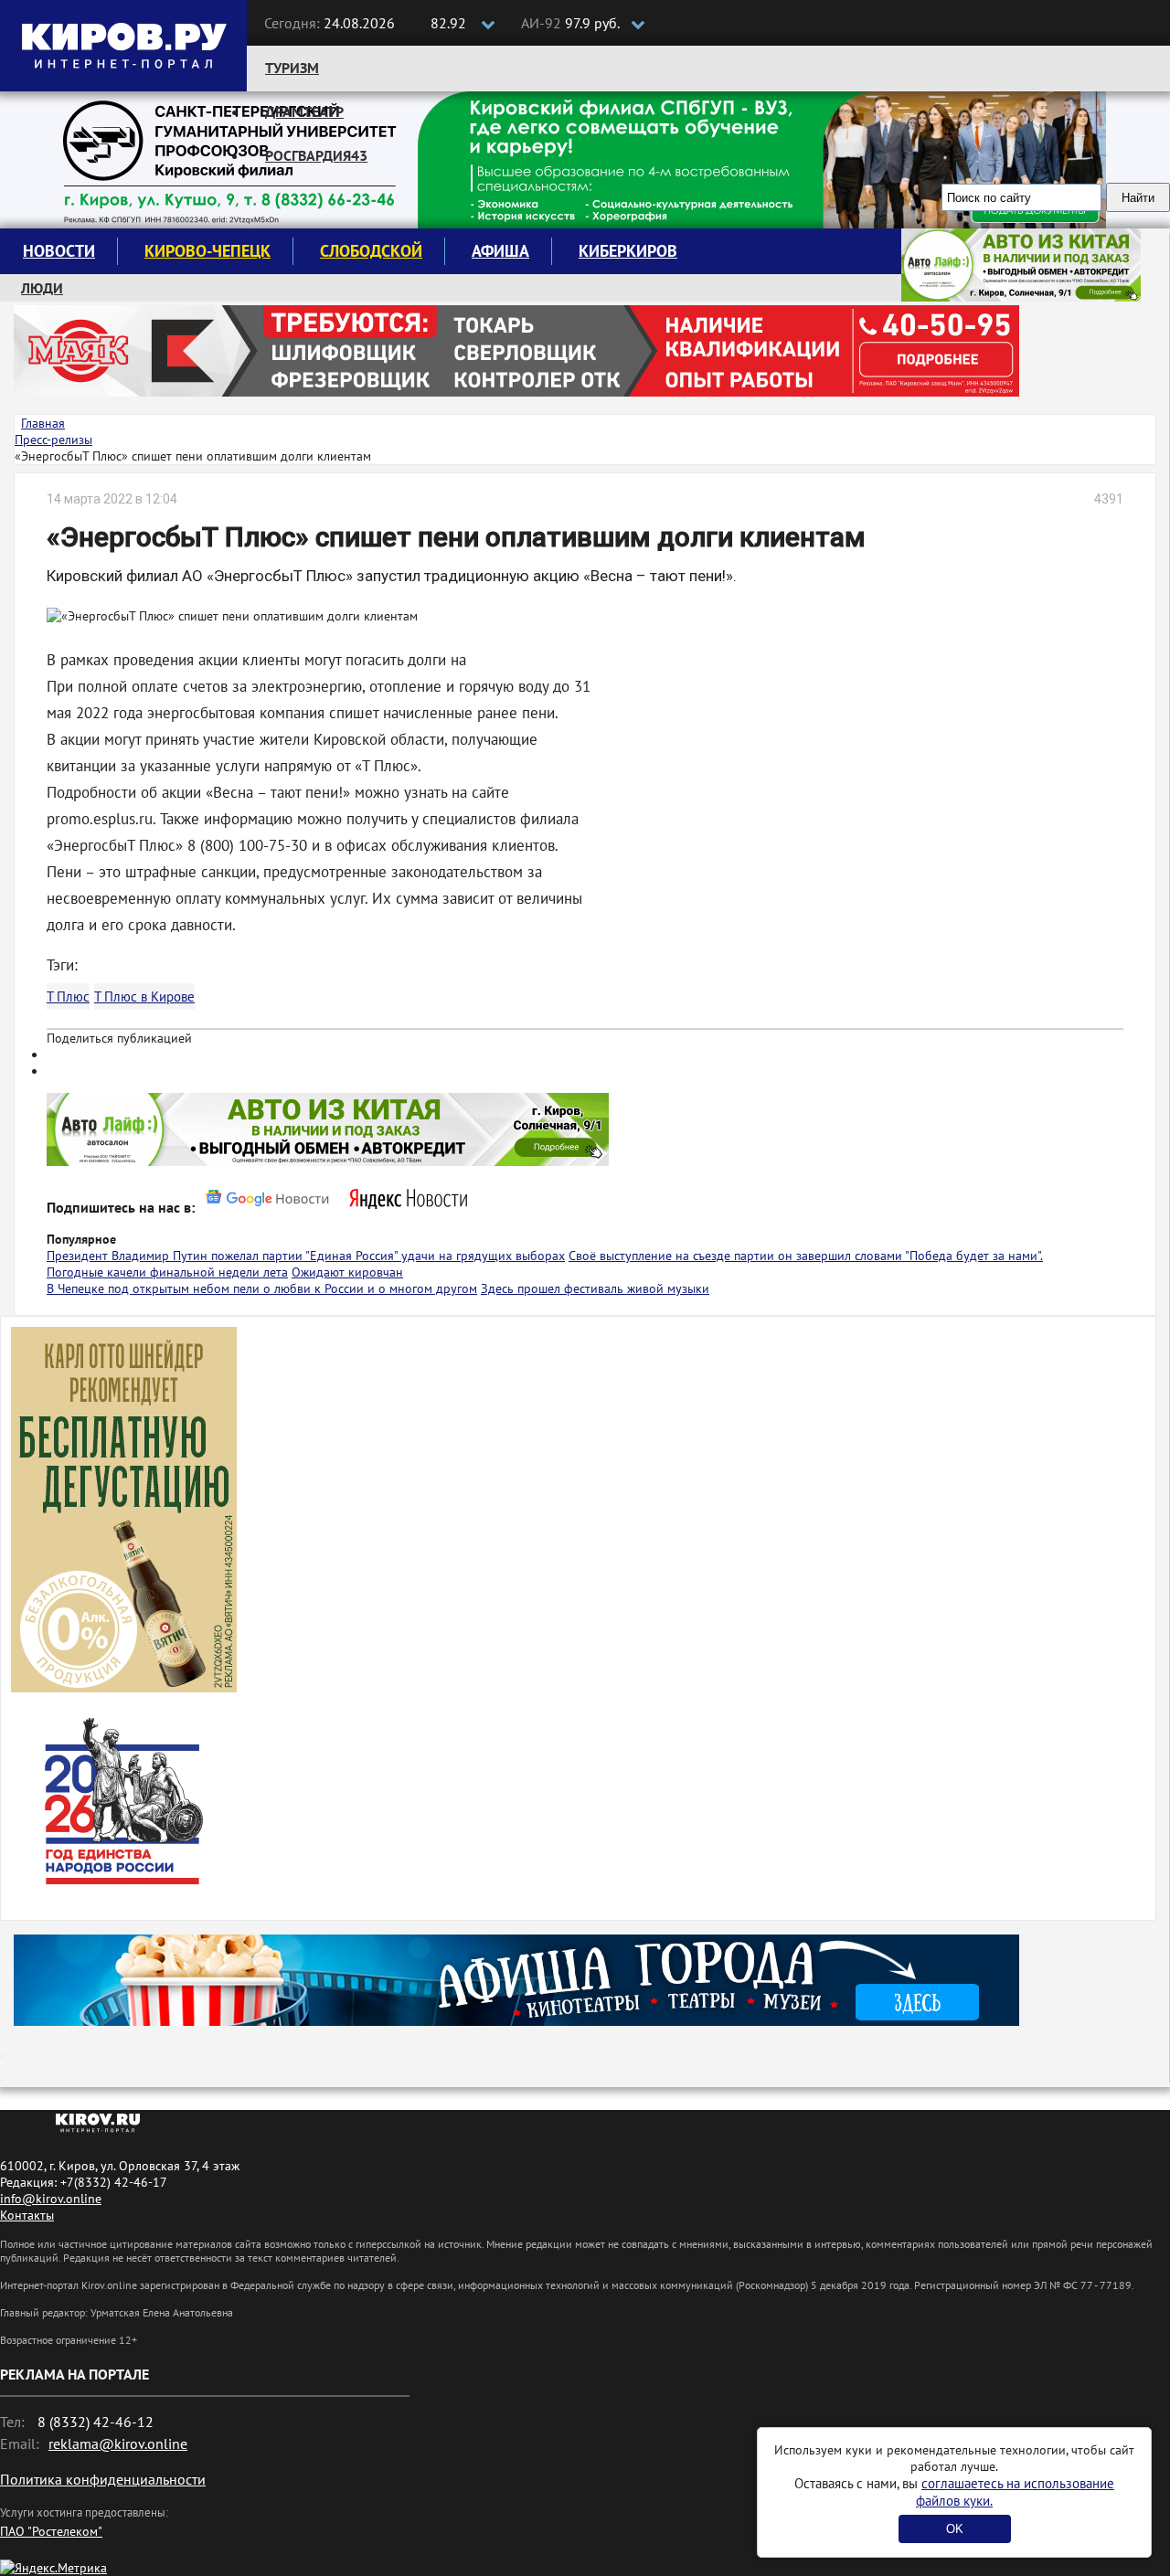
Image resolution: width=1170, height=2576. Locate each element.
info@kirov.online (51, 2199)
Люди (42, 288)
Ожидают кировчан (347, 1272)
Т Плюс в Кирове (144, 996)
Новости (59, 251)
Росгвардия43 (316, 155)
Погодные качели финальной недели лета (167, 1272)
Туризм (292, 68)
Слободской (371, 251)
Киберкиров (628, 251)
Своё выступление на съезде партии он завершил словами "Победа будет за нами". (806, 1256)
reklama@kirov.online (118, 2443)
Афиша (500, 251)
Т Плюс (68, 996)
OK (955, 2529)
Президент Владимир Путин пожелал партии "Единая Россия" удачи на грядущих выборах (306, 1256)
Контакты (27, 2215)
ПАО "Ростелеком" (51, 2531)
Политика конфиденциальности (103, 2479)
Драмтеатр (304, 111)
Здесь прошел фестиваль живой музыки (595, 1288)
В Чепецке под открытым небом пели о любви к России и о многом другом (262, 1288)
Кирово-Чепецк (207, 251)
